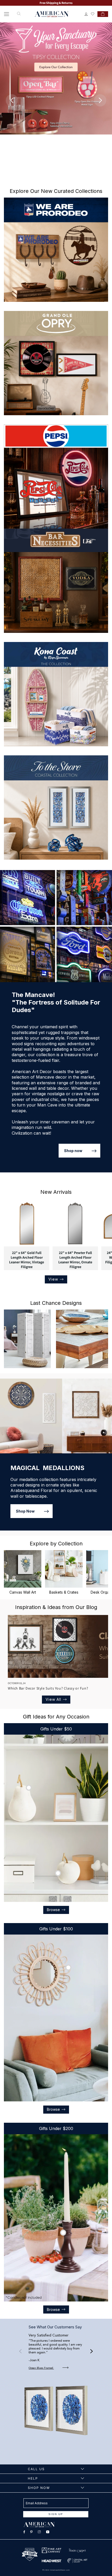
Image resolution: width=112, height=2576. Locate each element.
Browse (53, 1910)
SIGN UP (56, 2514)
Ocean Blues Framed (41, 2368)
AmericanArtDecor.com (60, 2570)
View (53, 1279)
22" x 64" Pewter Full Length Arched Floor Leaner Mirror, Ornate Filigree (75, 1260)
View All (53, 1699)
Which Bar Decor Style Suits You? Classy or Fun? (48, 1688)
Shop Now (25, 1511)
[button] (7, 14)
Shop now (73, 1151)
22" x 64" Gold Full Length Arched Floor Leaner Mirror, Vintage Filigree (27, 1260)
